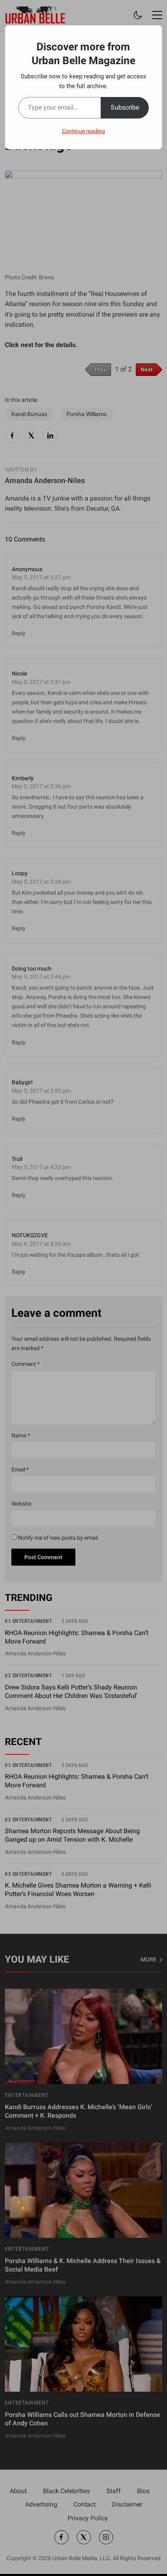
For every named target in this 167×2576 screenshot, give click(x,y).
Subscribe (125, 107)
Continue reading (83, 131)
